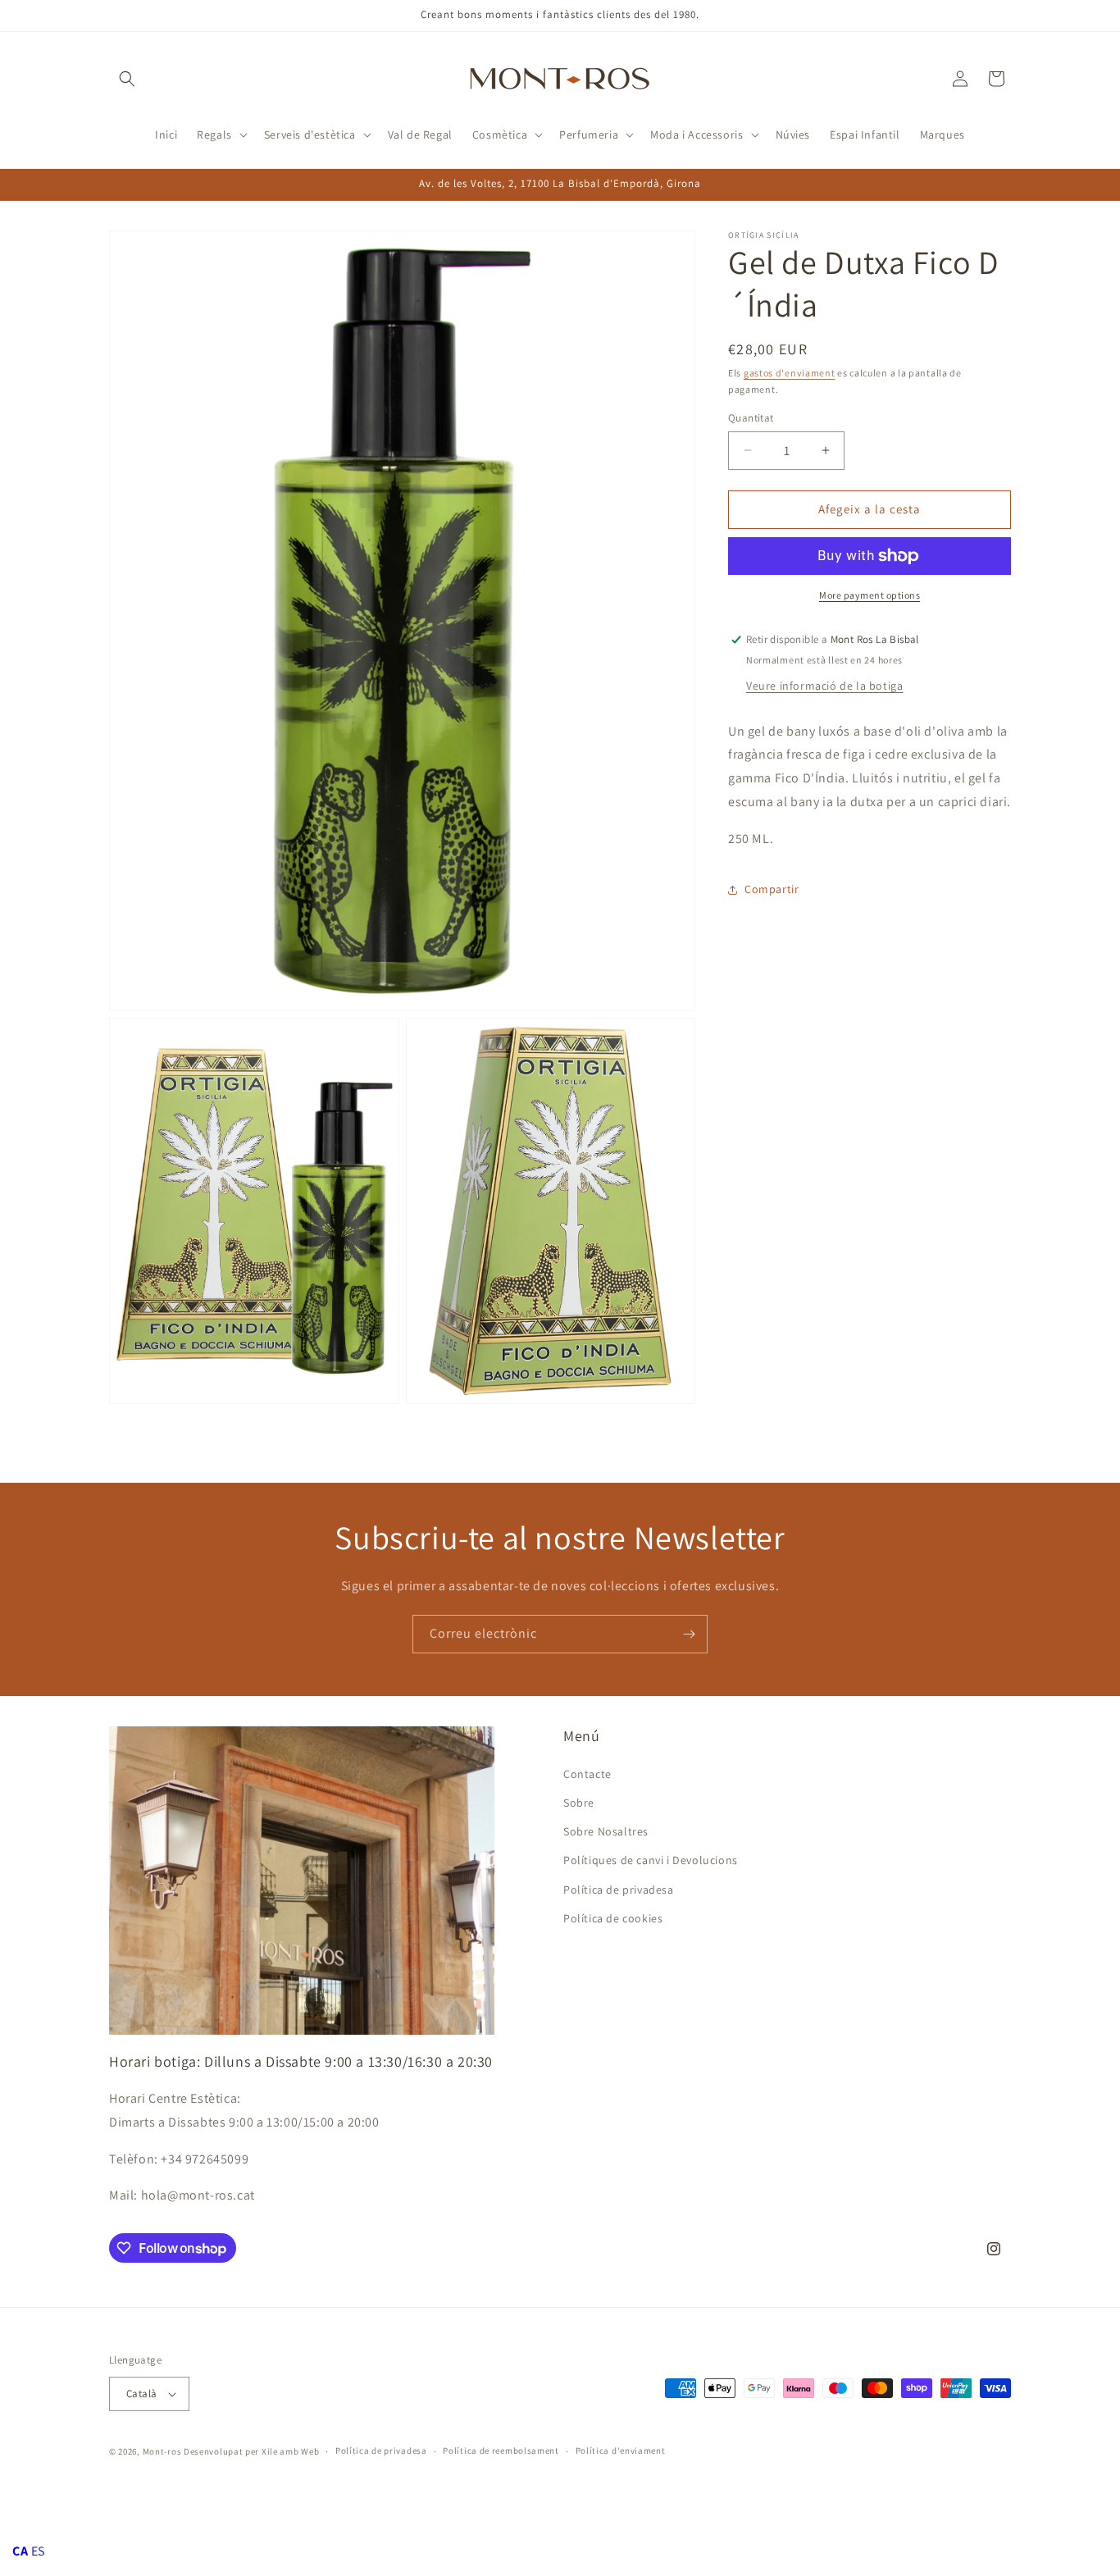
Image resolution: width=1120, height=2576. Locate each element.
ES (38, 2551)
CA (20, 2551)
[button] (127, 79)
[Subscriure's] (689, 1634)
